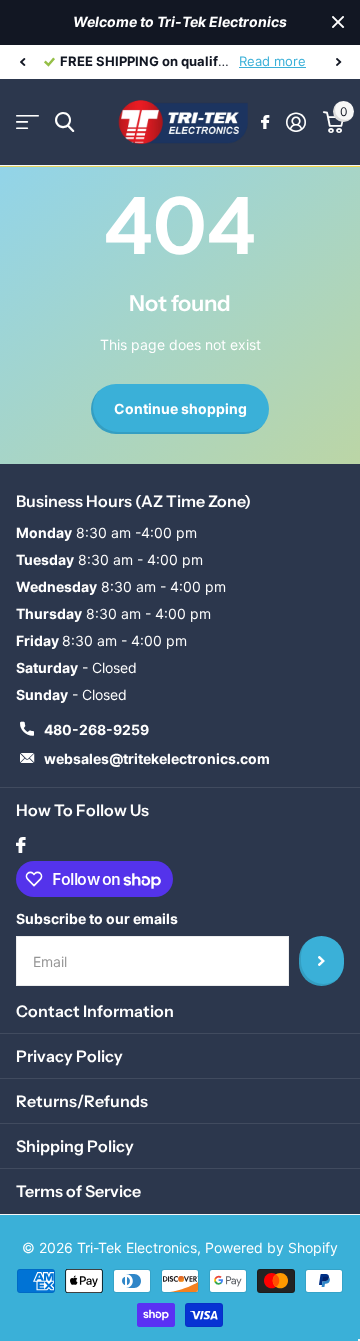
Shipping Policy (75, 1146)
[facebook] (21, 845)
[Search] (64, 122)
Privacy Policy (69, 1056)
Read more (272, 61)
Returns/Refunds (82, 1101)
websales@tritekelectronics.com (157, 758)
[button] (22, 62)
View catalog (27, 122)
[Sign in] (295, 122)
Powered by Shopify (271, 1247)
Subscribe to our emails (97, 918)
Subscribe (321, 961)
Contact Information (95, 1011)
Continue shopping (180, 408)
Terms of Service (78, 1191)
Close (338, 22)
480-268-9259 (96, 729)
